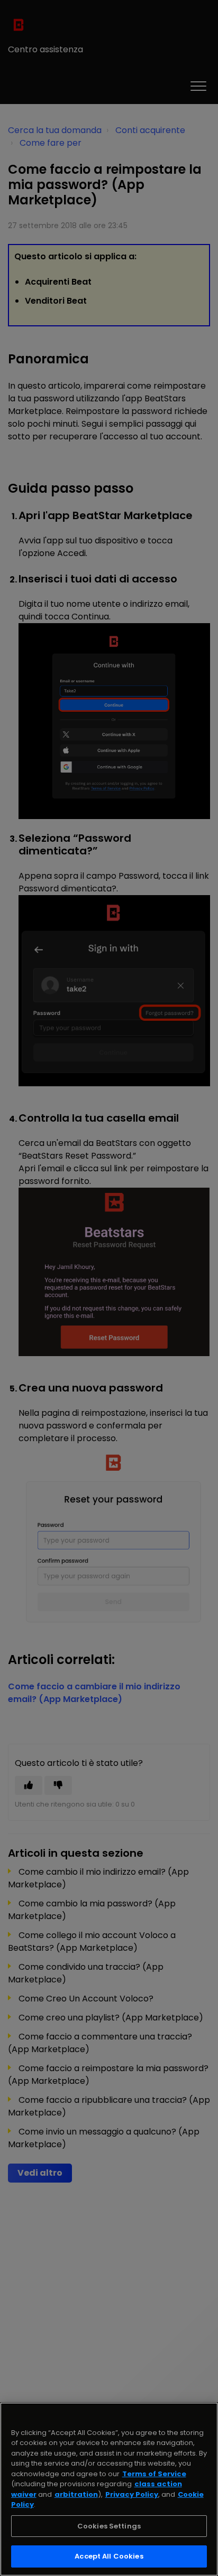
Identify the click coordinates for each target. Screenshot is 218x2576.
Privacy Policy (132, 2494)
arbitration (76, 2494)
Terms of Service (154, 2474)
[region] (109, 2489)
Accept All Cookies (109, 2556)
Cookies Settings (109, 2526)
